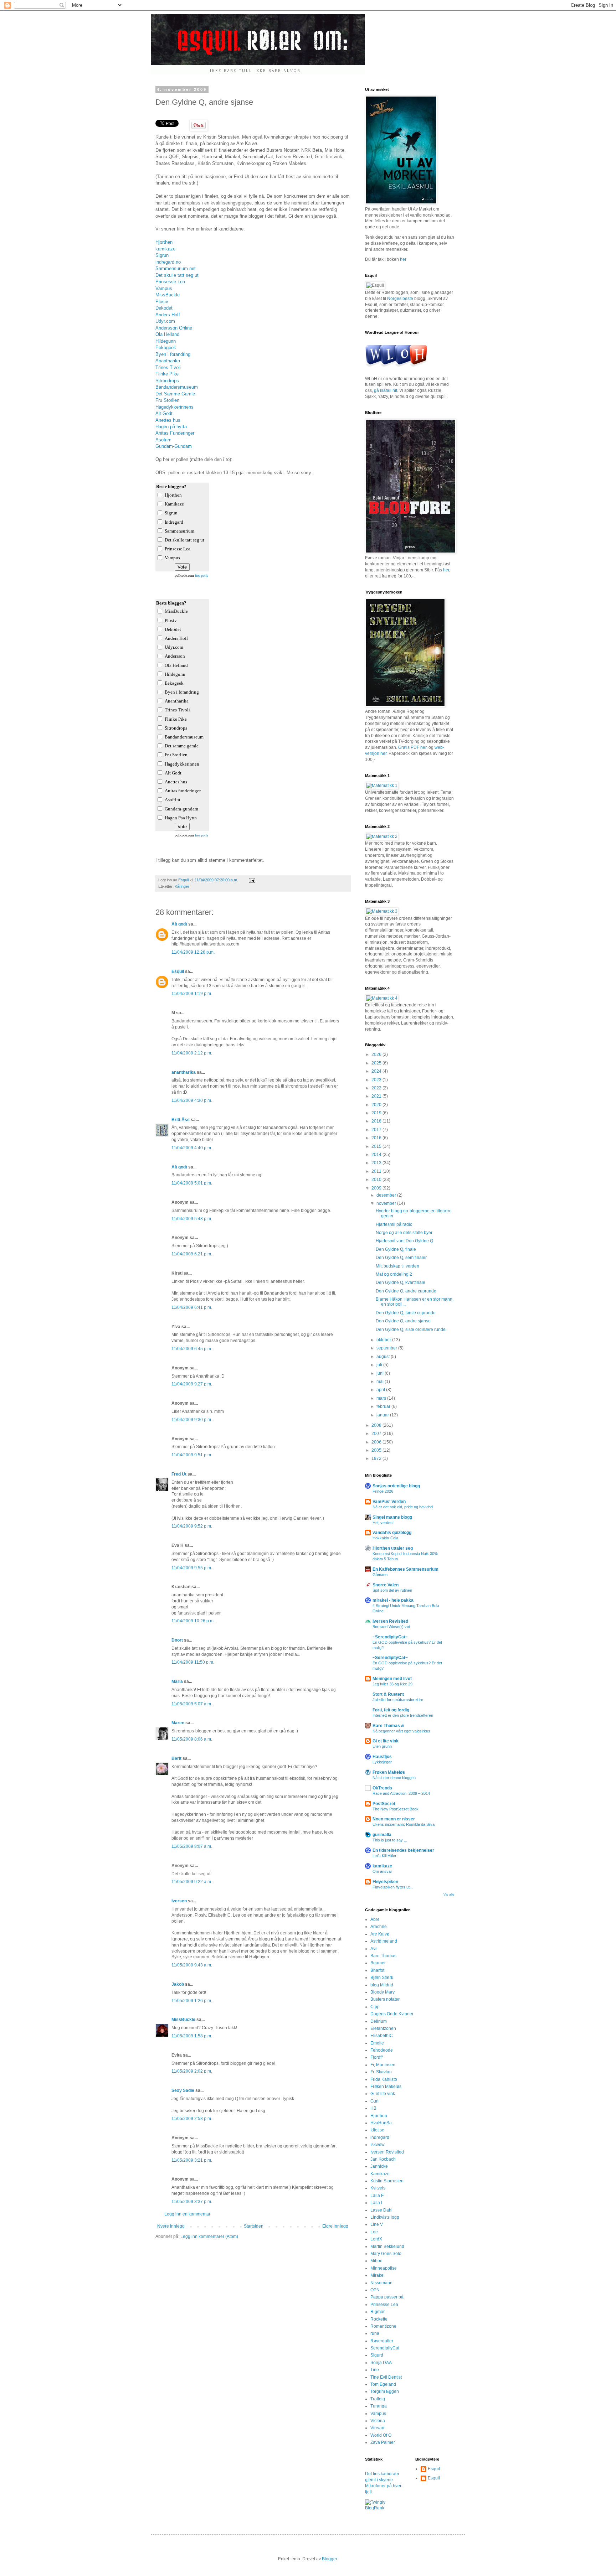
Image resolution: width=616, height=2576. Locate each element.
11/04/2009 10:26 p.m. (193, 1621)
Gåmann (380, 1575)
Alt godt (179, 924)
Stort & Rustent (388, 1694)
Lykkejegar (382, 1762)
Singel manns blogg (392, 1517)
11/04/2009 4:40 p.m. (192, 1148)
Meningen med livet (392, 1679)
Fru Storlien (167, 400)
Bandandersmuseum (177, 387)
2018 (377, 1121)
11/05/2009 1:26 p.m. (192, 2001)
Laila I (376, 2203)
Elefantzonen (383, 2028)
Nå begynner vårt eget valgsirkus (401, 1731)
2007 (377, 1434)
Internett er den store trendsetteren (403, 1715)
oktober (384, 1340)
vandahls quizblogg (392, 1533)
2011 (377, 1171)
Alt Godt (164, 413)
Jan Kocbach (383, 2159)
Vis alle (449, 1895)
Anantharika (168, 361)
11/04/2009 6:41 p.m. (192, 1307)
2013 (377, 1163)
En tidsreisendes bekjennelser (403, 1850)
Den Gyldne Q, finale (396, 1249)
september (387, 1348)
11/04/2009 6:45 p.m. (192, 1349)
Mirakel (378, 2275)
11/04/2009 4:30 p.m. (192, 1100)
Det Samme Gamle (175, 394)
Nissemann (381, 2283)
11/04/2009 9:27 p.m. (192, 1384)
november (387, 1203)
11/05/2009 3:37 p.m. (192, 2202)
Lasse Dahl (381, 2210)
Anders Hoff (168, 315)
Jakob (178, 1984)
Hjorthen (164, 242)
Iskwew (378, 2145)
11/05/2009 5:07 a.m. (192, 1704)
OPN (375, 2290)
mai (381, 1382)
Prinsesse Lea (170, 282)
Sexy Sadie (183, 2090)
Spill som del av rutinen (392, 1590)
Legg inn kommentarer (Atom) (209, 2236)
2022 (377, 1088)
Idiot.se (377, 2130)
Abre (375, 1919)
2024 (377, 1071)
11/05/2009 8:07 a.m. (192, 1846)
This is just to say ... (390, 1840)
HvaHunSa (381, 2123)
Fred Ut (179, 1474)
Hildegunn (166, 341)
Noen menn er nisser (394, 1819)
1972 (377, 1458)
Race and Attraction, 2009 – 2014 (401, 1793)
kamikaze (165, 249)
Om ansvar (382, 1871)
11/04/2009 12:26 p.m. (193, 952)
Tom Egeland (383, 2384)
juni (381, 1373)
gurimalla (382, 1835)
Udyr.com (165, 321)
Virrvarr (378, 2428)
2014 (377, 1155)
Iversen (179, 1901)
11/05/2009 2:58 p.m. (192, 2119)
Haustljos (382, 1757)
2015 (377, 1146)
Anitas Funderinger (175, 433)
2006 (377, 1442)
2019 (377, 1113)
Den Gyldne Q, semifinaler (401, 1258)
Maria (177, 1681)
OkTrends (382, 1788)
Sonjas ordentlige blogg (396, 1486)
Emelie (377, 2043)
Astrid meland (384, 1941)
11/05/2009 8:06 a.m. (192, 1739)
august (384, 1357)
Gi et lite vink (386, 1741)
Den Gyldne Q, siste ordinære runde (411, 1330)
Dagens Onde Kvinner (392, 2014)
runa (375, 2333)
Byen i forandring (173, 354)
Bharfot (377, 1970)
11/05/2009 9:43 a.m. (192, 1965)
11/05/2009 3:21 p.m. (192, 2160)
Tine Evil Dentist (386, 2377)
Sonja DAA (381, 2363)
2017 (377, 1130)
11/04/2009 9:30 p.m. (192, 1420)
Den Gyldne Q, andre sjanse (403, 1321)
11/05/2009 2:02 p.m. (192, 2071)
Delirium (379, 2021)
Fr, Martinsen (383, 2065)
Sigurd (377, 2355)
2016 (377, 1138)
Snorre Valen (386, 1585)
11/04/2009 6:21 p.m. (192, 1254)
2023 (377, 1080)
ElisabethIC (382, 2036)
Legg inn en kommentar (187, 2214)
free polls (202, 576)
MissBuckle (168, 295)
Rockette (379, 2319)
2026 (377, 1054)
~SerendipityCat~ (390, 1637)
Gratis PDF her (412, 747)
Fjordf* (377, 2057)
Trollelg (378, 2399)
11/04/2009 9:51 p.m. (192, 1455)
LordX (376, 2239)
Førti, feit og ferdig (391, 1710)
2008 (377, 1425)
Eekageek (166, 348)
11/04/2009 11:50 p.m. (193, 1662)
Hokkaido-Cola (385, 1538)
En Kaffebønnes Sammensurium (405, 1569)
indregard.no (168, 262)
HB (373, 2108)
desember (387, 1195)
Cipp (375, 2007)
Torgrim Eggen (385, 2391)
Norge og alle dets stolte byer (404, 1233)
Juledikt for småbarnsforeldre (398, 1700)
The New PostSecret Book (396, 1809)
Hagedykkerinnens (174, 407)
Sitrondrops (167, 381)
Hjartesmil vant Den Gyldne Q (404, 1241)
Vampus (164, 288)
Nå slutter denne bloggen (394, 1778)
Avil (374, 1949)
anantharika (184, 1072)
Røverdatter (382, 2341)
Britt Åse (181, 1120)
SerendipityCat (385, 2348)
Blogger (329, 2559)
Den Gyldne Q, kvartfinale (401, 1282)
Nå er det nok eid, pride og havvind (403, 1507)
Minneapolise (384, 2268)
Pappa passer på (387, 2297)
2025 (377, 1063)
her (403, 259)
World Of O (381, 2435)
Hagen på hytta (171, 427)
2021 (377, 1096)
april (381, 1390)
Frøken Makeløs (389, 1772)
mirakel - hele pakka (393, 1600)
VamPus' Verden (389, 1502)
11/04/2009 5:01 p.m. (192, 1183)
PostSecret (384, 1804)
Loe (374, 2232)
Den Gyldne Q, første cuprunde (406, 1313)
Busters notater (385, 1999)
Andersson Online (174, 328)
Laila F (377, 2196)
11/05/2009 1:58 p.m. (192, 2036)
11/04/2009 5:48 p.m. (192, 1219)
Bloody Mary (383, 1992)
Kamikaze (380, 2174)
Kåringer (182, 886)
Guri (374, 2101)
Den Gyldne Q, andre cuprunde (406, 1291)
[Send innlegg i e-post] (251, 880)
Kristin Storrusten (387, 2181)
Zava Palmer (383, 2442)
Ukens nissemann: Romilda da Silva (404, 1824)
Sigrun (162, 255)
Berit (176, 1758)
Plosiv (162, 302)
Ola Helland (167, 334)
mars (382, 1398)
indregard (380, 2137)
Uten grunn (382, 1746)
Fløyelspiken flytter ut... (393, 1887)
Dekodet (164, 308)
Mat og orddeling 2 (394, 1274)
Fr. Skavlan (381, 2072)
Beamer (378, 1963)
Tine (375, 2370)
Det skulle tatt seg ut (177, 275)
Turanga (379, 2406)
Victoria (378, 2421)
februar (384, 1406)
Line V (377, 2224)
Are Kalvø (380, 1934)
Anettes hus (168, 420)
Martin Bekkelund (387, 2246)
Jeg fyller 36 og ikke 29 (392, 1684)
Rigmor (378, 2312)
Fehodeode (382, 2050)
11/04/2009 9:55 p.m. (192, 1568)
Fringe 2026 (383, 1491)
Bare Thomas (383, 1956)
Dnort (177, 1640)
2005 (377, 1450)
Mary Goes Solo (386, 2254)
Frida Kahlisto (384, 2079)
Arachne (379, 1927)
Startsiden (254, 2226)
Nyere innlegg (171, 2226)
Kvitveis (378, 2188)
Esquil (178, 971)
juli (380, 1365)
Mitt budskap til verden (397, 1266)
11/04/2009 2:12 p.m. (192, 1053)
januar (383, 1415)
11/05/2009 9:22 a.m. (192, 1882)
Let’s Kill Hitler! (385, 1856)
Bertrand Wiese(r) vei (391, 1627)
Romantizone (383, 2326)
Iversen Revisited (390, 1621)
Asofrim (163, 440)
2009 (377, 1188)
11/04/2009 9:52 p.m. (192, 1526)
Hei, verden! (383, 1523)
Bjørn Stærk (382, 1978)
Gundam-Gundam (174, 446)
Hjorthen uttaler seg (393, 1548)
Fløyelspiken (385, 1882)
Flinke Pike (167, 374)
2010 (377, 1180)
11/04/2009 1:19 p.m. (192, 994)
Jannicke (379, 2166)
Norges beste (400, 299)
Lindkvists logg (385, 2217)
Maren (178, 1723)
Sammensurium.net (176, 268)
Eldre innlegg (335, 2226)
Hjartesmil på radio (394, 1224)
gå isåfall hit (386, 390)
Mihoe (376, 2261)
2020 (377, 1105)
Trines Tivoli (168, 367)
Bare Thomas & (388, 1726)
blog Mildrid (382, 1985)
